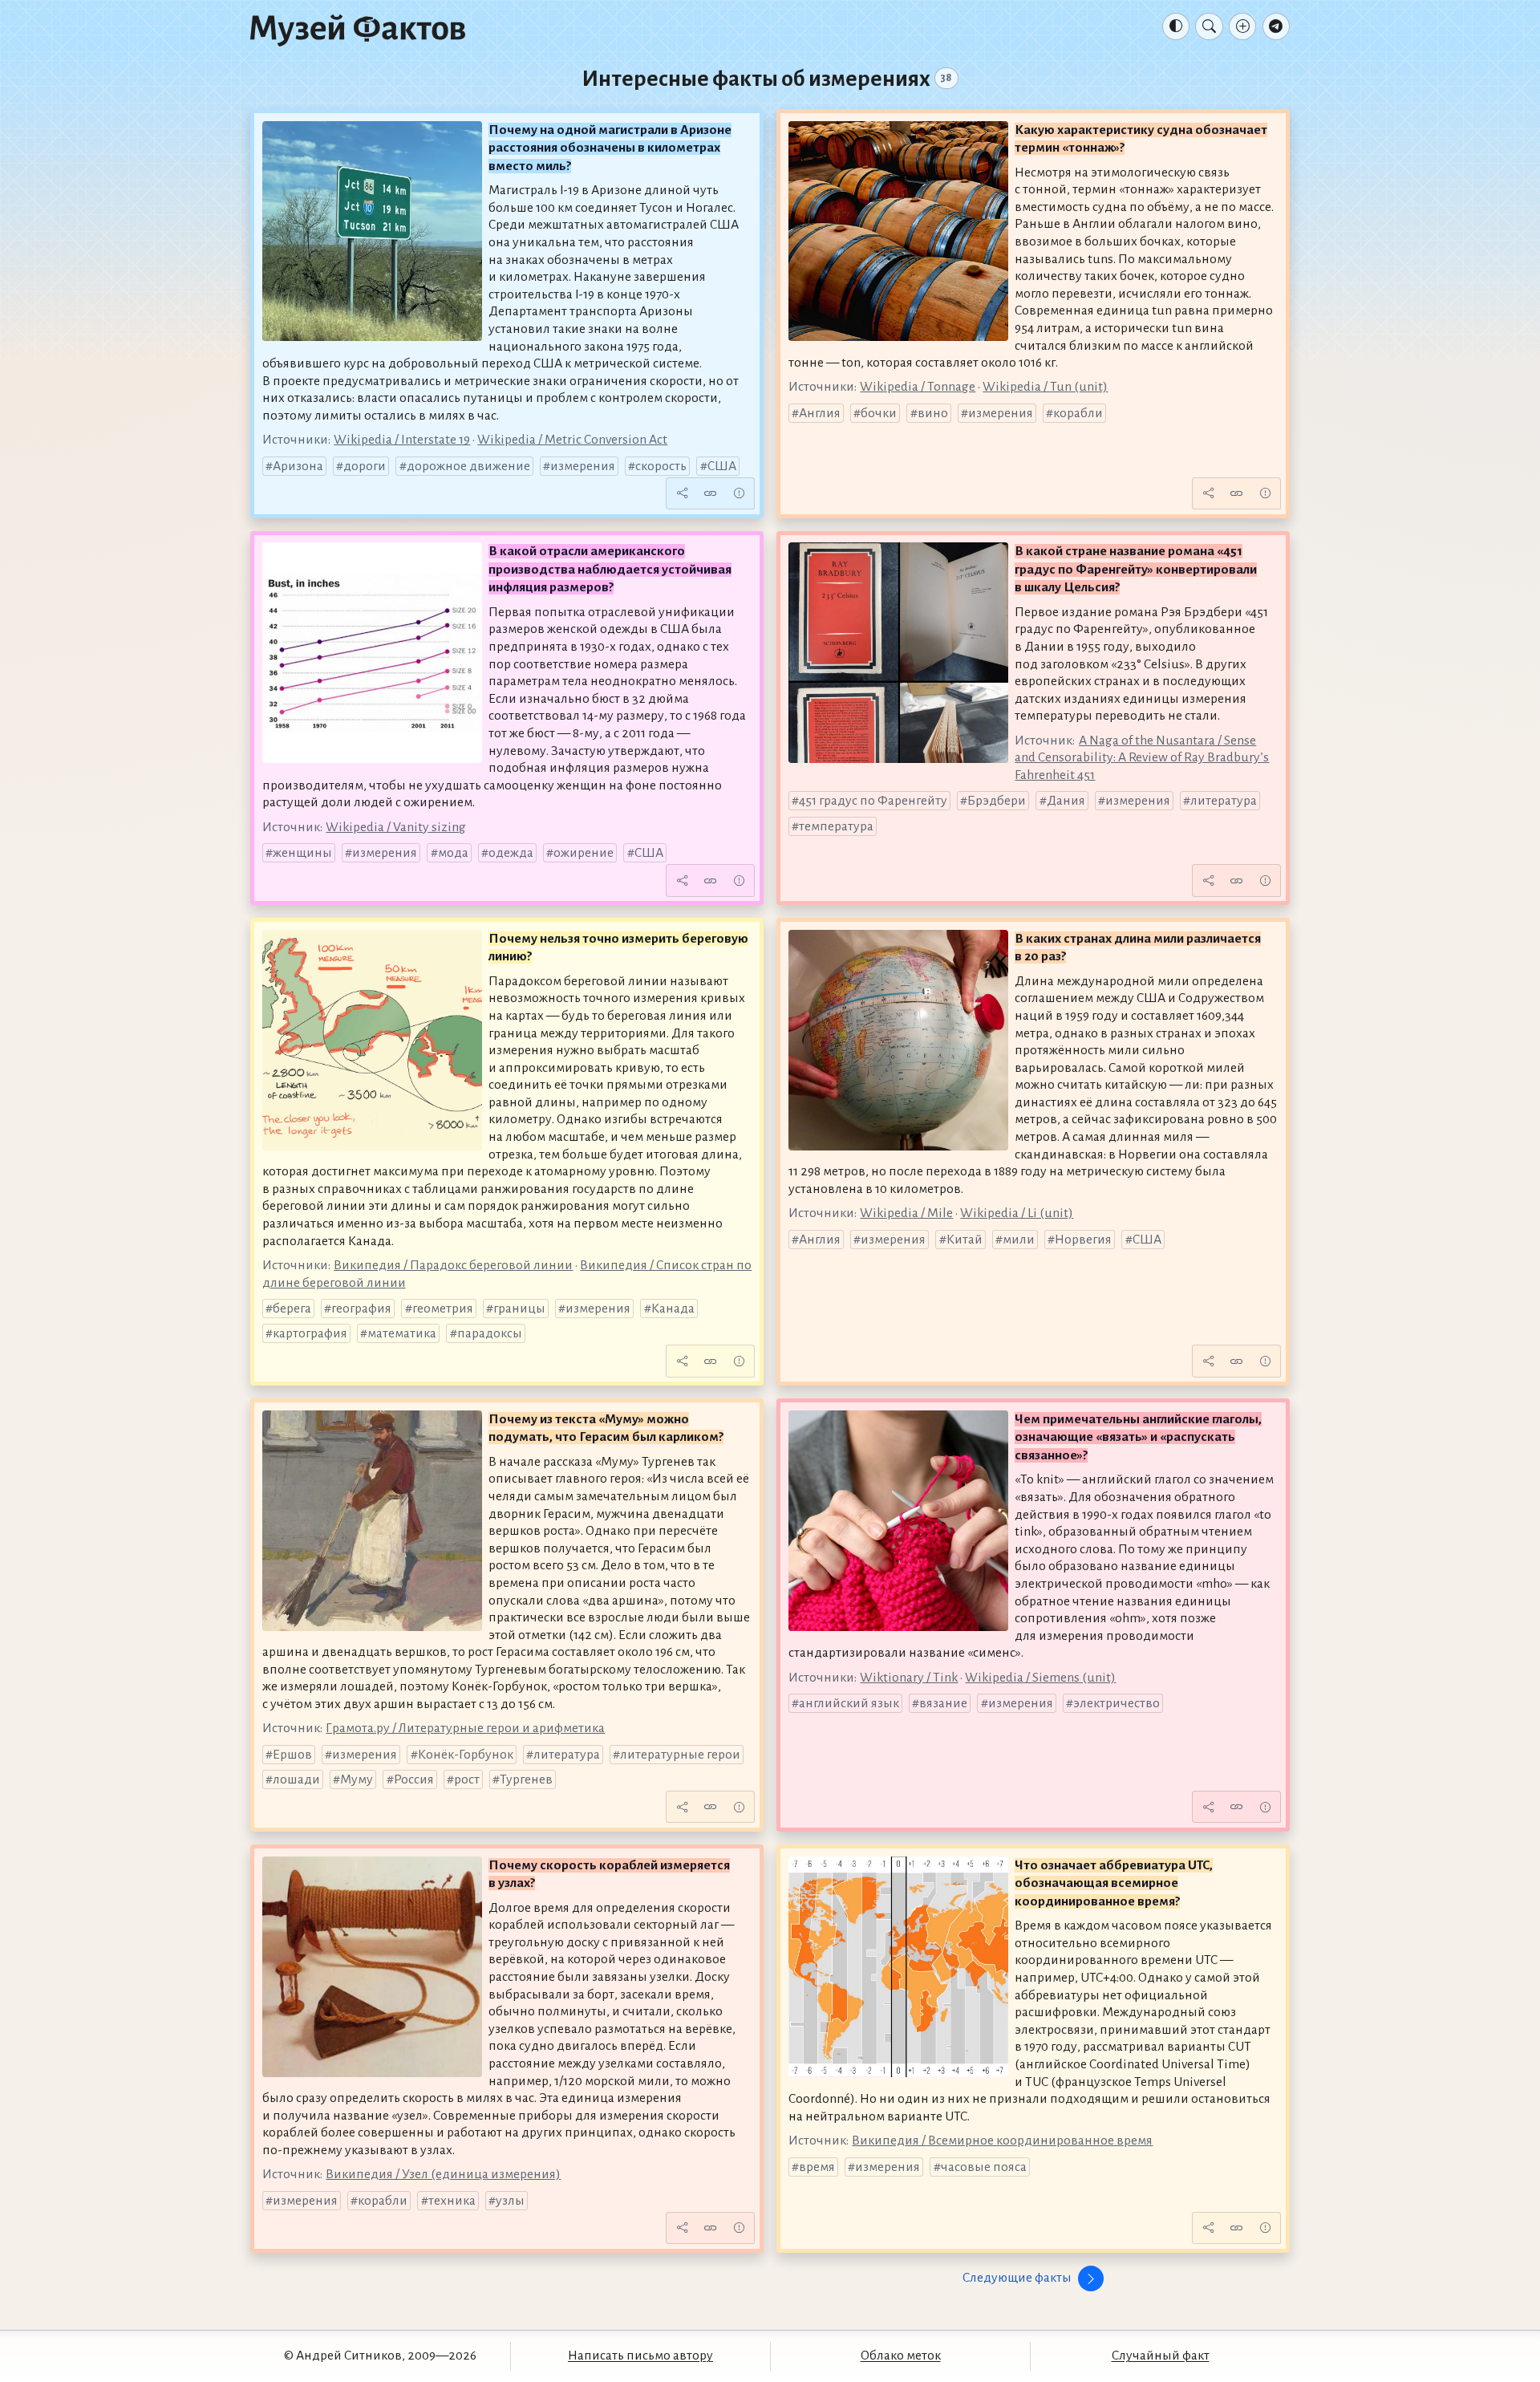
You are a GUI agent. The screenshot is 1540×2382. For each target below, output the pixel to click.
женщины (302, 853)
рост (467, 1779)
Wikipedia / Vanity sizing (396, 827)
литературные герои (680, 1755)
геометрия (443, 1309)
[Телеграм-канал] (1276, 26)
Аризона (298, 466)
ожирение (584, 853)
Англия (820, 413)
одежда (511, 853)
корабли (1078, 413)
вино (933, 413)
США (722, 466)
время (817, 2167)
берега (292, 1309)
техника (452, 2201)
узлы (510, 2201)
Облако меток (901, 2356)
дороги (365, 466)
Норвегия (1083, 1240)
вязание (943, 1703)
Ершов (292, 1755)
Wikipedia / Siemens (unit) (1040, 1678)
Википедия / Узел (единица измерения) (443, 2174)
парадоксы (490, 1333)
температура (836, 826)
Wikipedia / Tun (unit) (1045, 387)
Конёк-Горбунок (466, 1755)
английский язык (849, 1703)
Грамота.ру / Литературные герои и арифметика (465, 1728)
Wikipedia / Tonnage (918, 387)
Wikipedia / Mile (906, 1213)
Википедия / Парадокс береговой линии (453, 1265)
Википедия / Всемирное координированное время (1002, 2141)
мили (1019, 1240)
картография (310, 1333)
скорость (661, 466)
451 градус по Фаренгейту (873, 801)
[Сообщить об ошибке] (739, 493)
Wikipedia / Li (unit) (1017, 1213)
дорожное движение (468, 466)
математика (402, 1333)
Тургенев (526, 1779)
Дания (1066, 801)
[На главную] (358, 30)
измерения (583, 466)
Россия (414, 1779)
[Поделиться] (682, 493)
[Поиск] (1209, 26)
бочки (879, 413)
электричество (1116, 1703)
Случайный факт (1161, 2356)
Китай (965, 1240)
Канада (673, 1309)
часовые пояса (984, 2167)
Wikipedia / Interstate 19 (402, 440)
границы (519, 1309)
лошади (296, 1779)
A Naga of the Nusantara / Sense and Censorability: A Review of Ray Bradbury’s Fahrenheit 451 (1142, 758)
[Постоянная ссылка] (711, 493)
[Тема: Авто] (1176, 26)
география (361, 1309)
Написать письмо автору (640, 2356)
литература (1224, 801)
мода (453, 853)
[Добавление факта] (1242, 26)
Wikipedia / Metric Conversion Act (572, 440)
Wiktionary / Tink (909, 1678)
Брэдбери (997, 801)
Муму (357, 1779)
